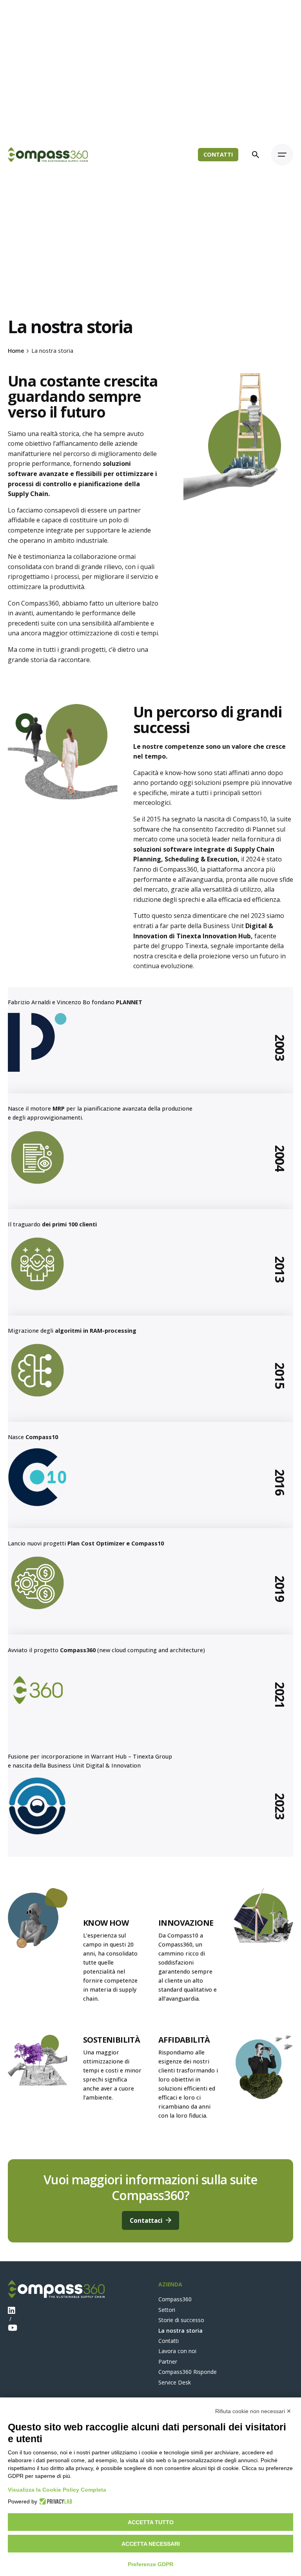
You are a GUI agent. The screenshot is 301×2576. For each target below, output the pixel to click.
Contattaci (146, 2220)
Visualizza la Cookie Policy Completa (57, 2490)
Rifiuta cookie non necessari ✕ (253, 2411)
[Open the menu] (282, 155)
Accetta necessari (151, 2544)
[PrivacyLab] (55, 2501)
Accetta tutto (151, 2522)
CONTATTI (218, 154)
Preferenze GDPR (150, 2564)
